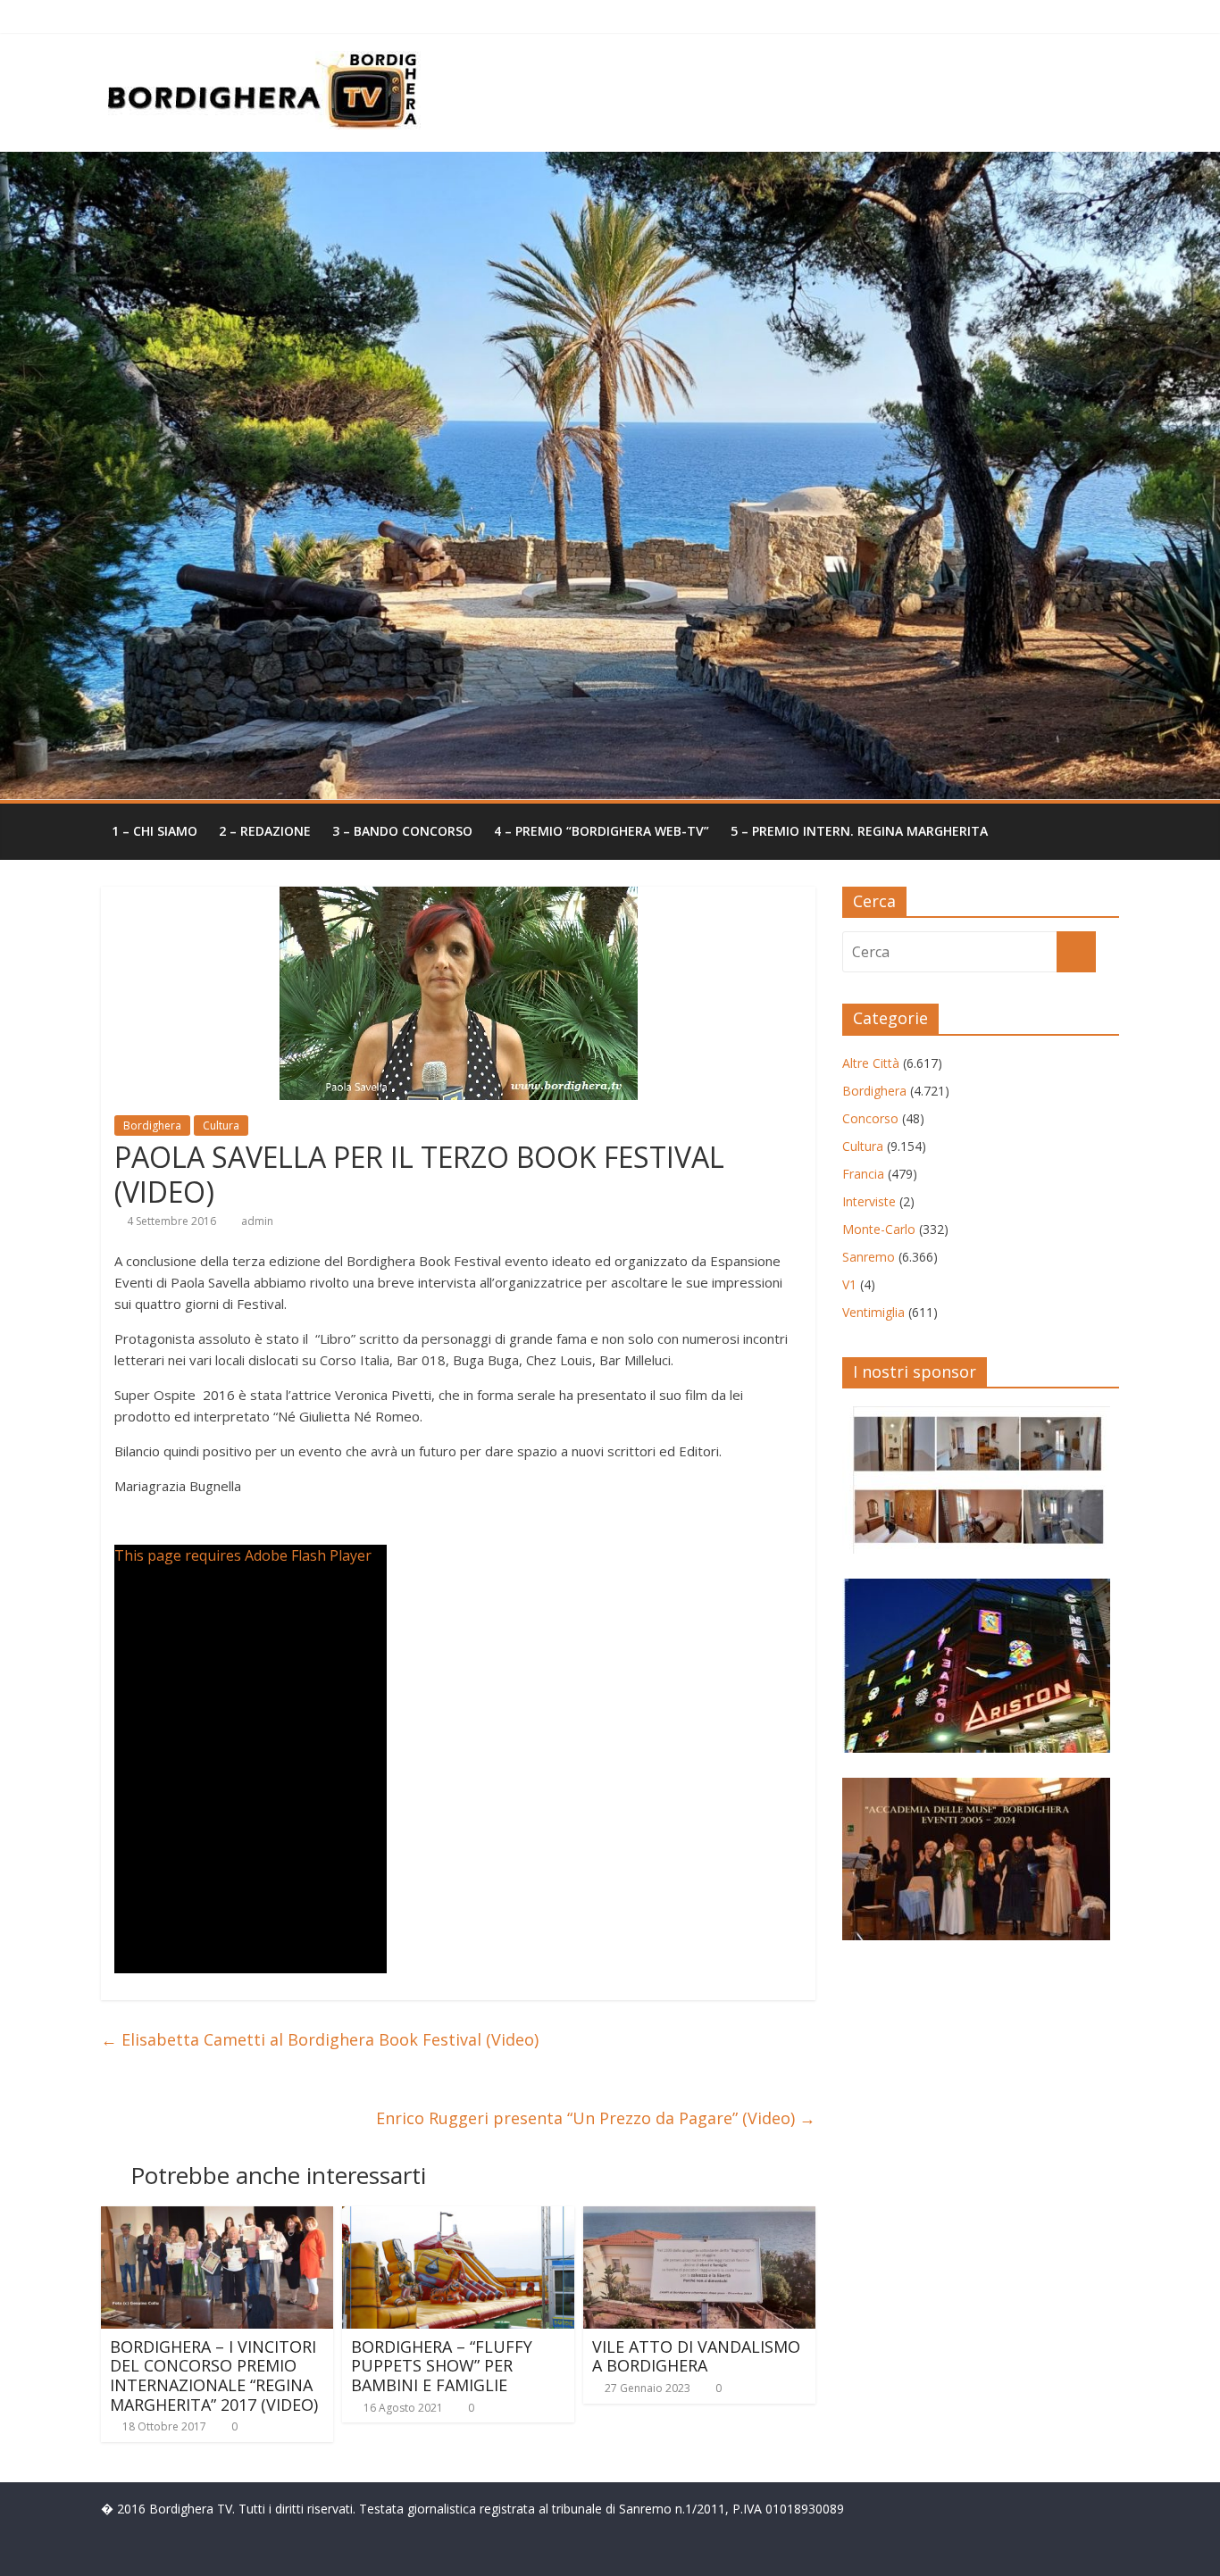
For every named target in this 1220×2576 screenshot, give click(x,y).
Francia (863, 1174)
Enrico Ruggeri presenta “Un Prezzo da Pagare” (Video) (596, 2118)
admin (257, 1221)
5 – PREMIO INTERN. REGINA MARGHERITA (859, 831)
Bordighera (152, 1125)
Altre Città (871, 1063)
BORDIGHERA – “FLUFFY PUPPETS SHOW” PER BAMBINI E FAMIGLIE (442, 2366)
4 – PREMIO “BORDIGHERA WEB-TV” (602, 831)
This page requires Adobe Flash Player (243, 1555)
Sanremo (869, 1257)
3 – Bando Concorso (402, 831)
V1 (849, 1284)
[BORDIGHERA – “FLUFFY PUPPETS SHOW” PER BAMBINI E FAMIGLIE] (458, 2217)
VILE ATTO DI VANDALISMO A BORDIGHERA (696, 2356)
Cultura (221, 1125)
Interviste (869, 1201)
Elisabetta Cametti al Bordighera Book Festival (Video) (320, 2039)
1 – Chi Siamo (155, 831)
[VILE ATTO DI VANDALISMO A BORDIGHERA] (699, 2217)
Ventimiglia (873, 1312)
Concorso (870, 1118)
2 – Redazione (265, 831)
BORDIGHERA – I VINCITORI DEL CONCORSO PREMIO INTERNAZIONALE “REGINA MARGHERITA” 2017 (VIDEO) (214, 2376)
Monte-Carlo (879, 1229)
